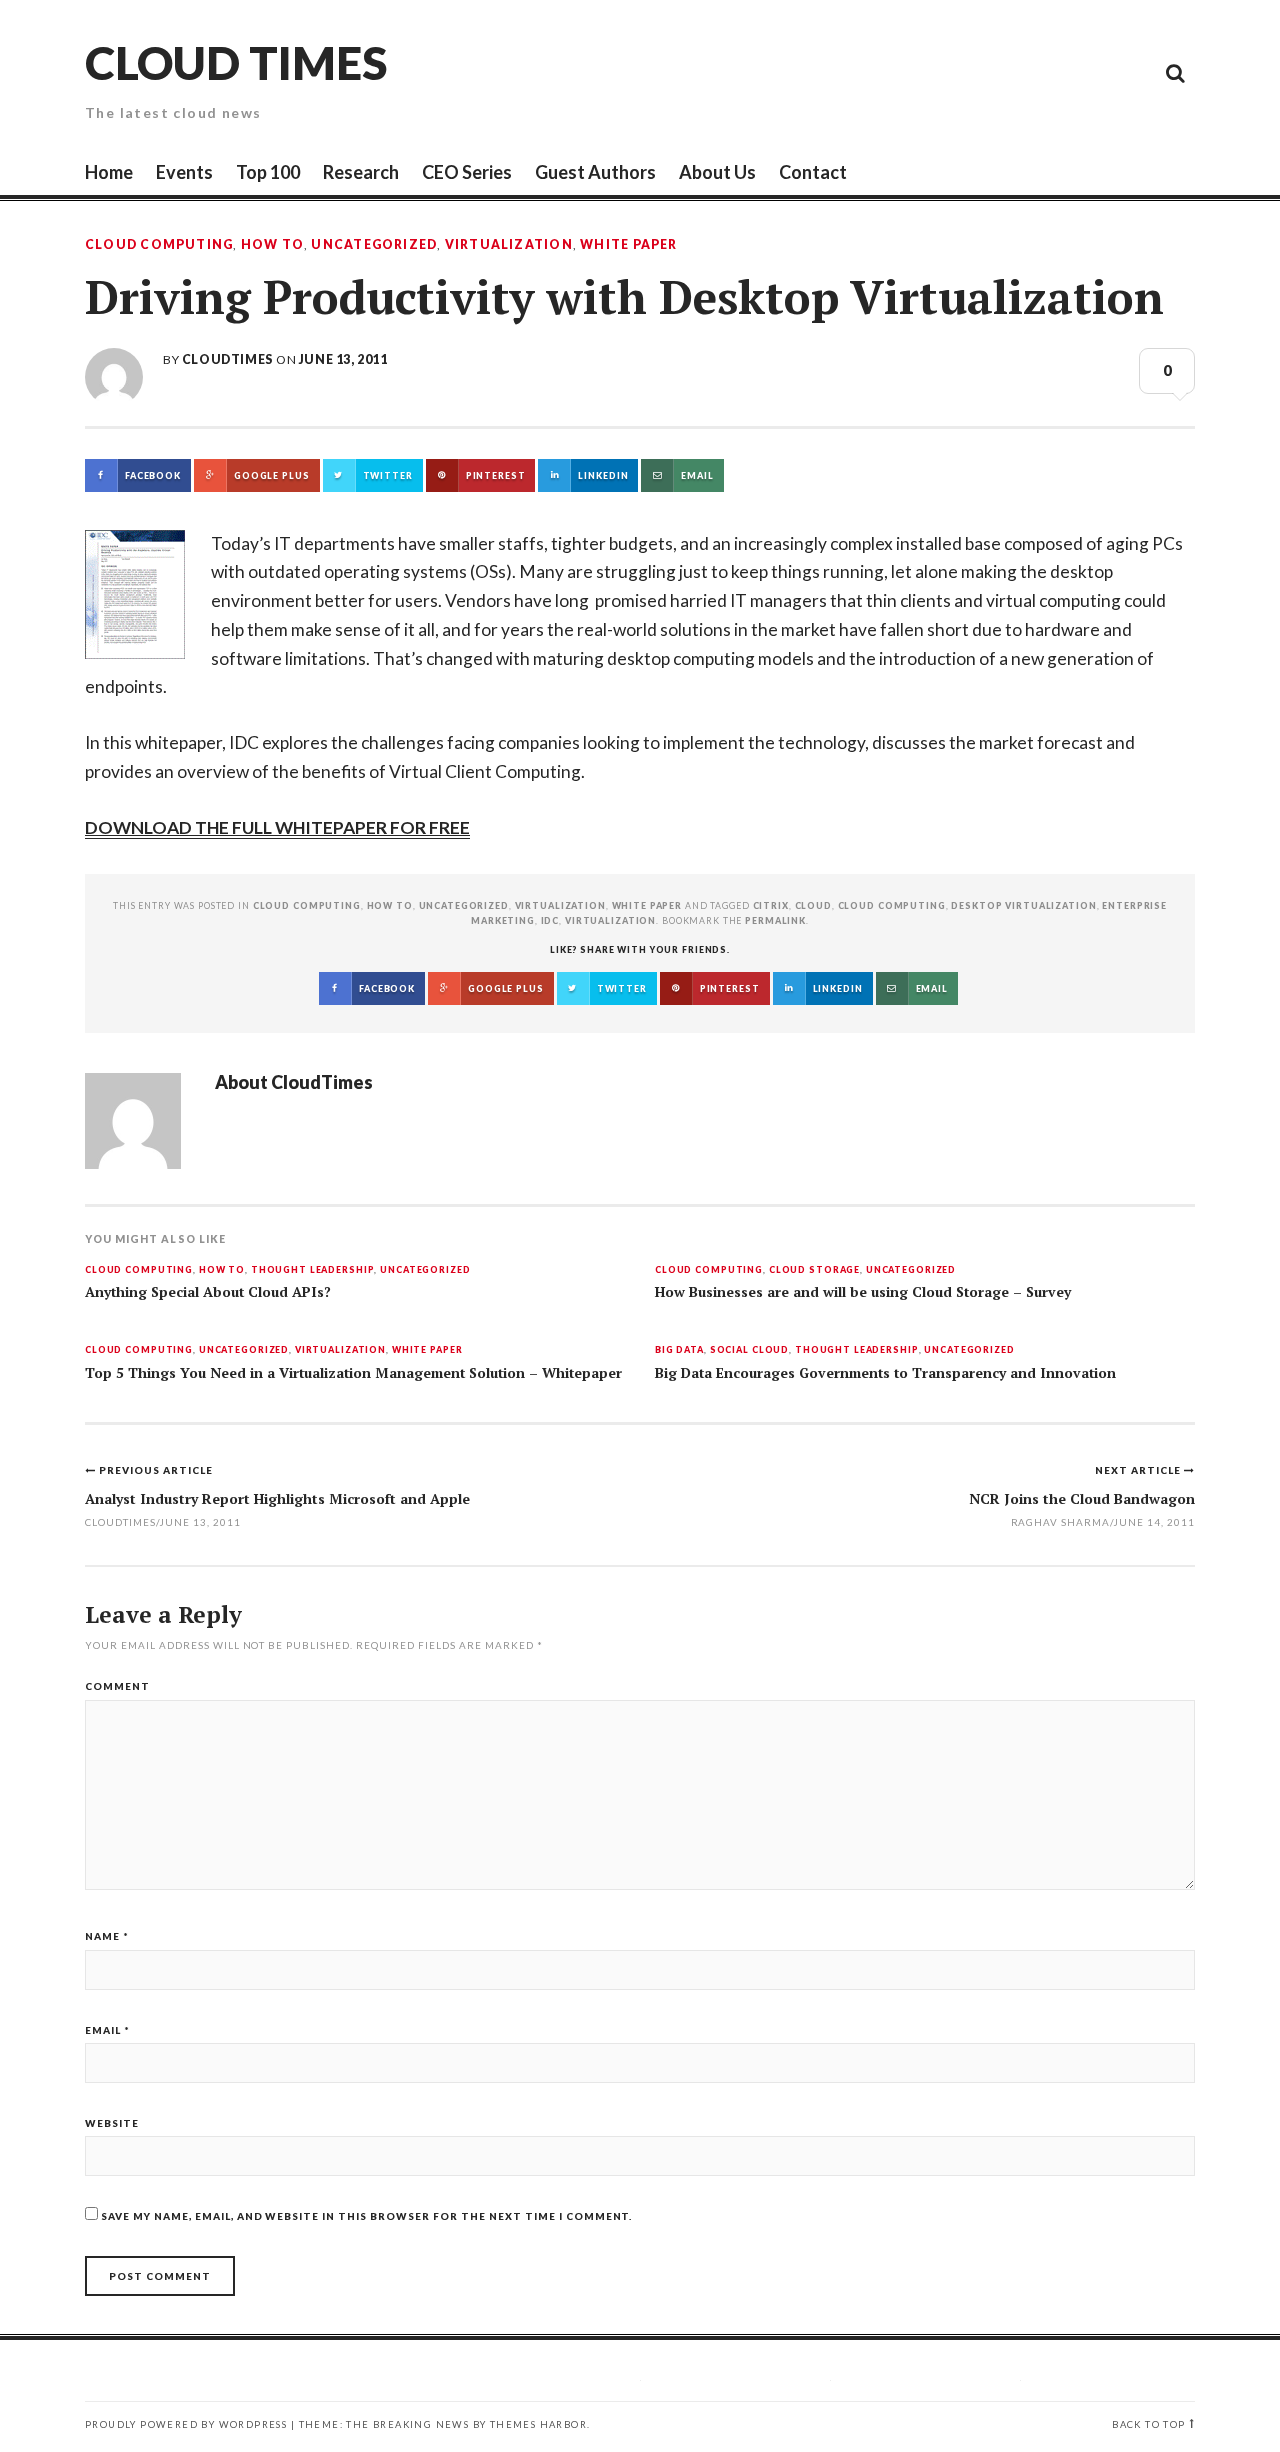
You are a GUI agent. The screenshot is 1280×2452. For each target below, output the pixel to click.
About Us (717, 172)
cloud (813, 905)
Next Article (1139, 1470)
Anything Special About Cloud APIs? (208, 1292)
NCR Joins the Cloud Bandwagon (1082, 1498)
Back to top (1148, 2424)
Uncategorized (374, 245)
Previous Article (156, 1470)
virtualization (610, 920)
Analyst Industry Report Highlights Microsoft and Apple (277, 1498)
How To (272, 245)
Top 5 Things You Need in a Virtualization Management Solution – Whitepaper (353, 1373)
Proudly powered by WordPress (186, 2424)
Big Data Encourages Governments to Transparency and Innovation (885, 1373)
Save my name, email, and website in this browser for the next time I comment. (366, 2216)
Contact (813, 172)
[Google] (995, 72)
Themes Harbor (538, 2424)
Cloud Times (236, 62)
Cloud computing (892, 905)
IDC (550, 920)
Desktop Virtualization (1023, 905)
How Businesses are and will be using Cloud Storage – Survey (863, 1292)
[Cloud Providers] (1040, 72)
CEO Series (467, 172)
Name (107, 1936)
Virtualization (509, 245)
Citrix (771, 905)
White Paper (628, 245)
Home (109, 172)
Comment (117, 1686)
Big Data (679, 1350)
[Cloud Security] (1085, 72)
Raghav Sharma (1061, 1522)
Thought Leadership (313, 1270)
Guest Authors (595, 172)
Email (107, 2030)
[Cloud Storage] (950, 72)
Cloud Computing (159, 245)
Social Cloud (749, 1350)
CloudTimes (227, 359)
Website (112, 2123)
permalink (775, 920)
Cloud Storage (814, 1270)
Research (361, 172)
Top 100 (268, 172)
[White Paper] (1130, 72)
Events (184, 172)
